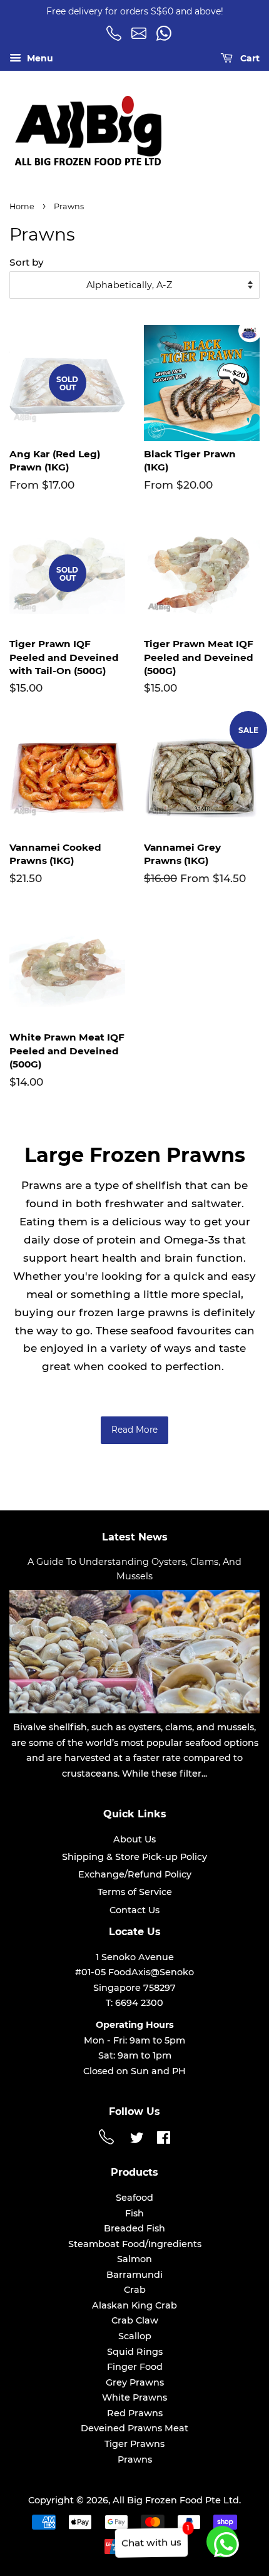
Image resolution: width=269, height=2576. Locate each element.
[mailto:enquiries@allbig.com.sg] (141, 38)
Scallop (135, 2336)
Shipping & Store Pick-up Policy (134, 1857)
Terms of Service (135, 1892)
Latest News (135, 1537)
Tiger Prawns (134, 2444)
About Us (134, 1839)
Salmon (134, 2259)
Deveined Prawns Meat (134, 2428)
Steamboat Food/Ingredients (135, 2244)
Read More (134, 1430)
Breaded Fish (134, 2228)
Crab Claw (135, 2320)
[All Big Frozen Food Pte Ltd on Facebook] (164, 2140)
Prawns (135, 2459)
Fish (134, 2213)
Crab (135, 2290)
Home (22, 206)
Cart (249, 58)
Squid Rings (135, 2352)
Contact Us (134, 1910)
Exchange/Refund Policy (135, 1874)
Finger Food (135, 2367)
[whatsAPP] (166, 38)
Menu (39, 58)
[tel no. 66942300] (116, 38)
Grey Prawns (135, 2382)
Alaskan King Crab (134, 2305)
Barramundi (134, 2275)
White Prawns (134, 2397)
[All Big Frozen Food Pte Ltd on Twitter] (137, 2140)
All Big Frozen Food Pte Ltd (176, 2500)
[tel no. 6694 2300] (108, 2141)
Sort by (27, 262)
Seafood (134, 2198)
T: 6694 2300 (134, 2003)
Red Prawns (135, 2413)
